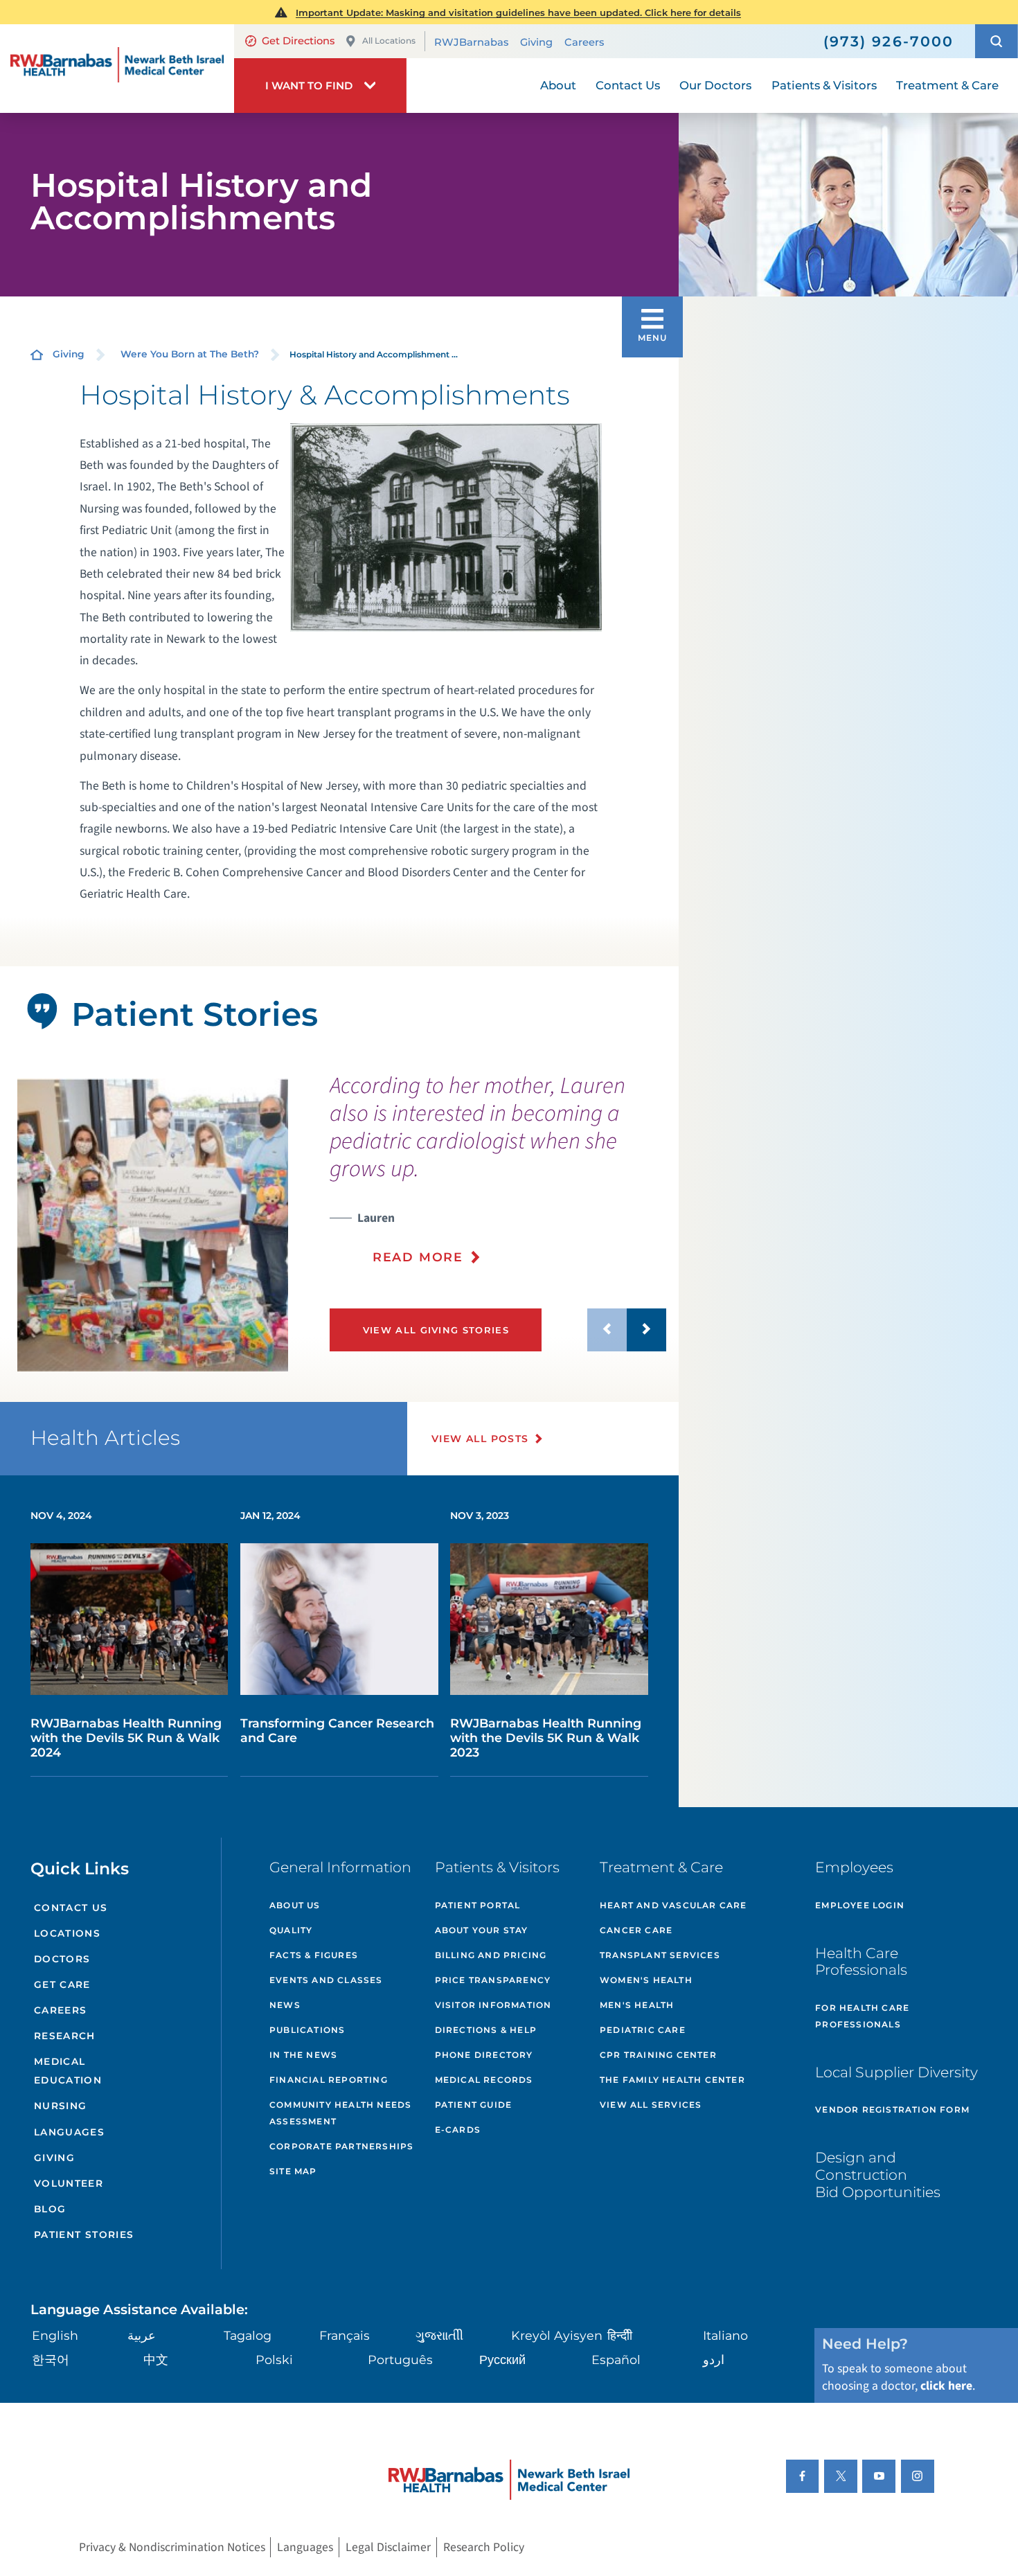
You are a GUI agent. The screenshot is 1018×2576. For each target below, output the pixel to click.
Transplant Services (660, 1955)
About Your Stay (482, 1930)
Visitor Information (493, 2005)
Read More (418, 1257)
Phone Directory (484, 2055)
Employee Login (860, 1905)
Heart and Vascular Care (673, 1905)
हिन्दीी (620, 2335)
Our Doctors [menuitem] (715, 85)
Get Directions (298, 41)
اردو (714, 2360)
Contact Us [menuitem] (628, 85)
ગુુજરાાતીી (439, 2335)
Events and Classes (326, 1980)
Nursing (61, 2106)
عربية (142, 2335)
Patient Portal (478, 1905)
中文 (156, 2360)
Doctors (62, 1959)
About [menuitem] (558, 85)
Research (65, 2036)
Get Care (62, 1984)
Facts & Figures (314, 1955)
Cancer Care (636, 1930)
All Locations (389, 41)
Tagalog (248, 2335)
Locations (67, 1933)
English (55, 2335)
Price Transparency (493, 1980)
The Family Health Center (672, 2080)
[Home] (117, 69)
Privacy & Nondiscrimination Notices (172, 2547)
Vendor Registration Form (892, 2109)
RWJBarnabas (471, 42)
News (285, 2005)
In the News (303, 2055)
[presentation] (498, 1179)
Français (345, 2335)
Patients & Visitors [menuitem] (824, 85)
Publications (307, 2030)
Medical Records (484, 2080)
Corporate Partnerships (341, 2146)
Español (616, 2360)
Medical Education (68, 2071)
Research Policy (484, 2547)
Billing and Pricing (491, 1955)
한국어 (51, 2360)
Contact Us (71, 1908)
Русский (502, 2360)
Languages (69, 2132)
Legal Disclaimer (388, 2547)
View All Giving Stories (436, 1330)
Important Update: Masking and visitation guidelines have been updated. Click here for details (518, 12)
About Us (295, 1905)
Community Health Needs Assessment (340, 2113)
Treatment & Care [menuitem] (947, 85)
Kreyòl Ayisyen (557, 2335)
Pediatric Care (643, 2030)
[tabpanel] (153, 1225)
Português (400, 2360)
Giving (536, 42)
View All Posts (480, 1439)
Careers (584, 42)
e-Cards (458, 2130)
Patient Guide (474, 2105)
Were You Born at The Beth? (190, 354)
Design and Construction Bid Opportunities (878, 2174)
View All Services (651, 2105)
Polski (274, 2360)
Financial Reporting (329, 2080)
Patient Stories (84, 2235)
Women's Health (646, 1980)
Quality (291, 1930)
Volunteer (69, 2183)
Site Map (293, 2171)
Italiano (725, 2335)
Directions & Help (486, 2030)
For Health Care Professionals (862, 2016)
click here (946, 2386)
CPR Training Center (658, 2055)
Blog (50, 2209)
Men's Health (637, 2005)
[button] (997, 41)
